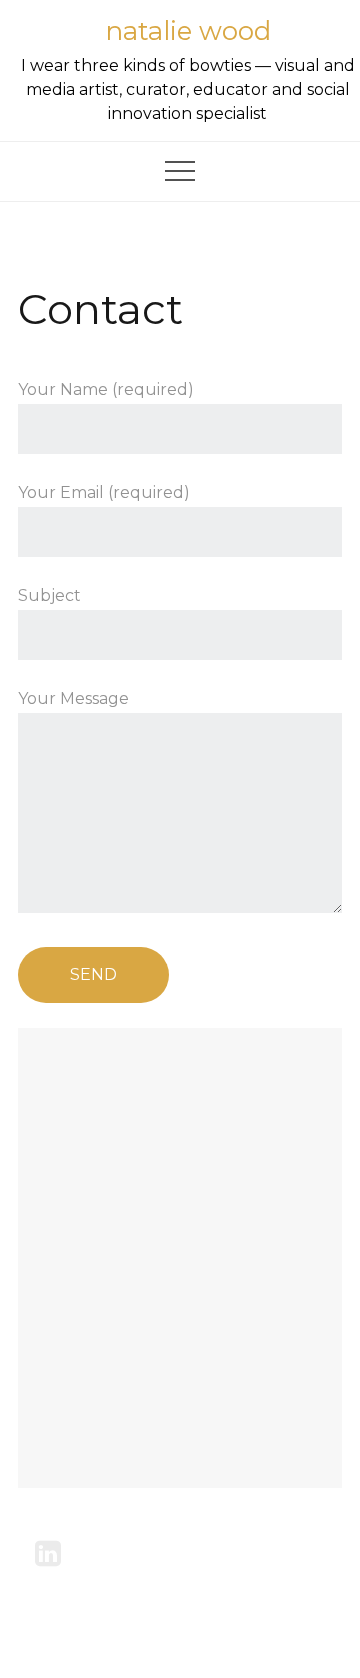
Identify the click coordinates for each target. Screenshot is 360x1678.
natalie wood (188, 31)
